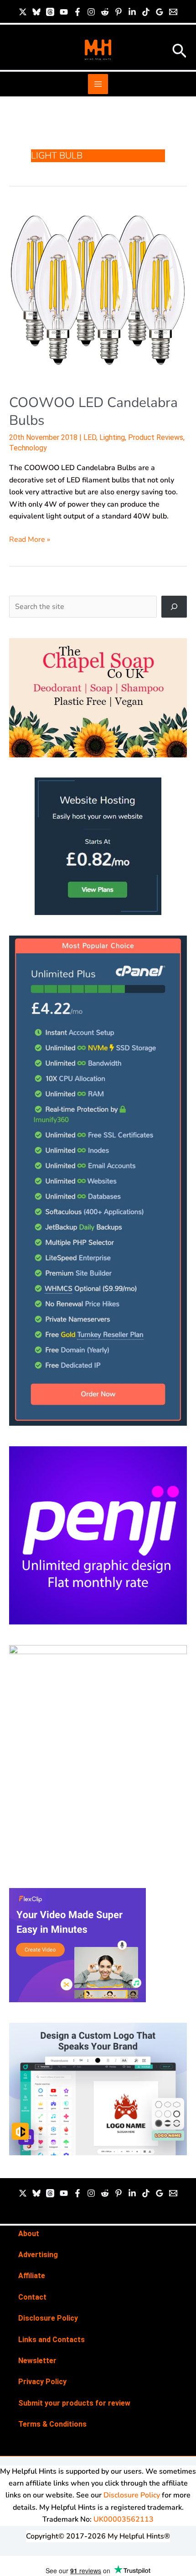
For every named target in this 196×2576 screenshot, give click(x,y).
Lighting (112, 437)
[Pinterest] (119, 12)
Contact (32, 2297)
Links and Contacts (52, 2340)
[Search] (174, 607)
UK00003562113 (124, 2519)
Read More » (30, 539)
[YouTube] (64, 12)
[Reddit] (105, 12)
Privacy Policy (42, 2382)
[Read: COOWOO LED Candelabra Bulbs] (98, 293)
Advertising (38, 2255)
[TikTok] (146, 12)
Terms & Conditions (52, 2424)
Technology (28, 448)
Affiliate (32, 2276)
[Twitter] (23, 2193)
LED (90, 437)
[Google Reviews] (160, 12)
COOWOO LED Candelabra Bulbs (93, 412)
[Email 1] (173, 12)
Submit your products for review (74, 2403)
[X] (23, 12)
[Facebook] (77, 12)
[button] (180, 52)
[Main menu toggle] (98, 84)
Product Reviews (156, 437)
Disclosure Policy (48, 2318)
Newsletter (37, 2361)
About (29, 2234)
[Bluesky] (36, 12)
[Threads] (50, 12)
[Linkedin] (132, 12)
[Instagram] (91, 12)
